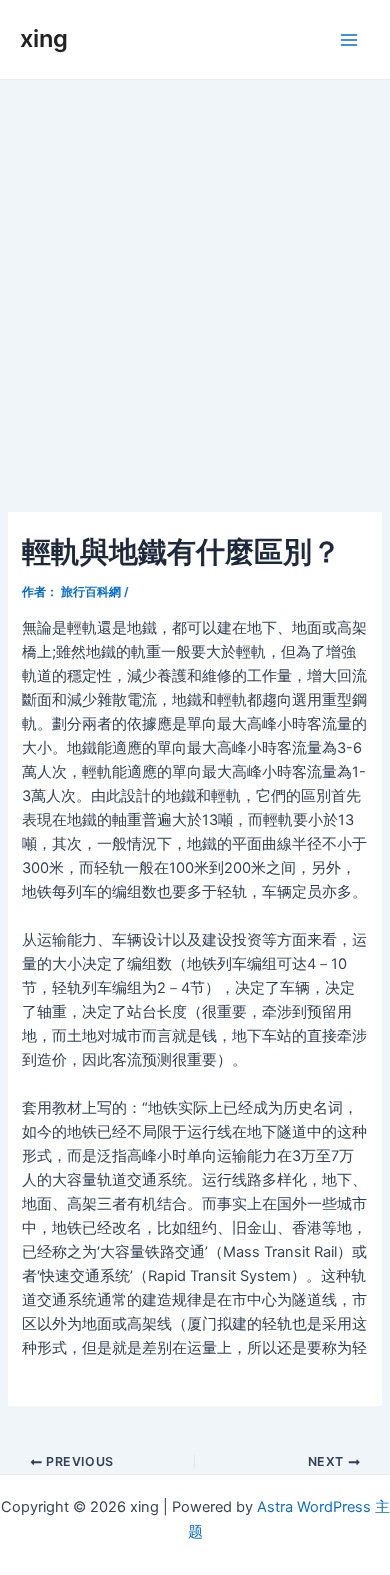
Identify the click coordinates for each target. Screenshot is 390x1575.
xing (44, 38)
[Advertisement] (195, 285)
